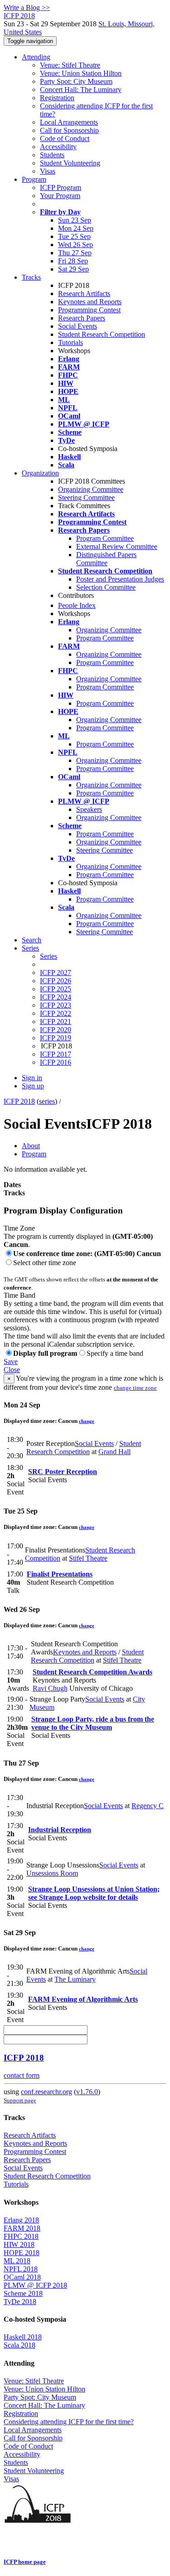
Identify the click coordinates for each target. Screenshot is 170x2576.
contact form (22, 2075)
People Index (77, 605)
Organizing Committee (91, 489)
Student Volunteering (70, 163)
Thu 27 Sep (75, 253)
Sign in (32, 1078)
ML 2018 (17, 2261)
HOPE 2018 (22, 2253)
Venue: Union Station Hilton (81, 73)
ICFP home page (25, 2562)
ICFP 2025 (56, 989)
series (47, 1101)
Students (52, 155)
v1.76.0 (87, 2092)
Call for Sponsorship (69, 130)
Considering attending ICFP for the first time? (69, 2422)
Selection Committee (106, 587)
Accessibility (58, 147)
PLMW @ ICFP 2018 (35, 2285)
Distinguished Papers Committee (106, 559)
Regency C (148, 1806)
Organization (40, 473)
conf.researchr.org (46, 2092)
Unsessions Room (52, 1873)
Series (49, 956)
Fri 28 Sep (73, 261)
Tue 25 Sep (74, 236)
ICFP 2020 (56, 1030)
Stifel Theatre (88, 1558)
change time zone (135, 1388)
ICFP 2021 (56, 1021)
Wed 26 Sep (75, 245)
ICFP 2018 (19, 1101)
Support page (20, 2100)
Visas (48, 171)
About (31, 1146)
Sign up (33, 1086)
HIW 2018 (19, 2244)
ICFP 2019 (56, 1038)
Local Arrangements (69, 122)
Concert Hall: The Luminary (81, 90)
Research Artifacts (84, 293)
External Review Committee (117, 546)
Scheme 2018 (23, 2293)
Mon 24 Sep (76, 228)
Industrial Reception (60, 1830)
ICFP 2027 (56, 973)
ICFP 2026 (56, 981)
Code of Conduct (65, 138)
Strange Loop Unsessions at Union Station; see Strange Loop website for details (94, 1893)
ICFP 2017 (56, 1054)
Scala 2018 (19, 2345)
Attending (36, 57)
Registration (57, 98)
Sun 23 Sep (75, 220)
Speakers (89, 809)
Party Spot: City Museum (76, 81)
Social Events (78, 326)
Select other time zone (45, 1263)
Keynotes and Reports (90, 302)
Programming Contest (89, 310)
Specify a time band (115, 1353)
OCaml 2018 (22, 2277)
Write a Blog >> (27, 7)
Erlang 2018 (21, 2220)
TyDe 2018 (20, 2302)
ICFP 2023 (56, 1005)
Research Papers (82, 318)
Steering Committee (86, 497)
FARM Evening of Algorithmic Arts (83, 1999)
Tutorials (70, 342)
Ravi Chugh (50, 1688)
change (87, 1421)
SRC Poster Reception (63, 1472)
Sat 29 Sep (73, 269)
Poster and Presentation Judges (120, 579)
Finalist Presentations (60, 1574)
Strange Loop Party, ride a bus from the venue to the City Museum (93, 1723)
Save (11, 1361)
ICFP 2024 (56, 997)
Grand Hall (114, 1452)
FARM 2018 (22, 2228)
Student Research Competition (102, 334)
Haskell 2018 (23, 2337)
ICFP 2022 (56, 1013)
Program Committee (105, 538)
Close (12, 1370)
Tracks (31, 277)
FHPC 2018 (21, 2236)
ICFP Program (61, 187)
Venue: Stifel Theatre (70, 65)
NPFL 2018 (21, 2269)
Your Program (60, 196)
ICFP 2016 (56, 1062)
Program (34, 179)
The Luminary (75, 1979)
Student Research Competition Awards (92, 1672)
